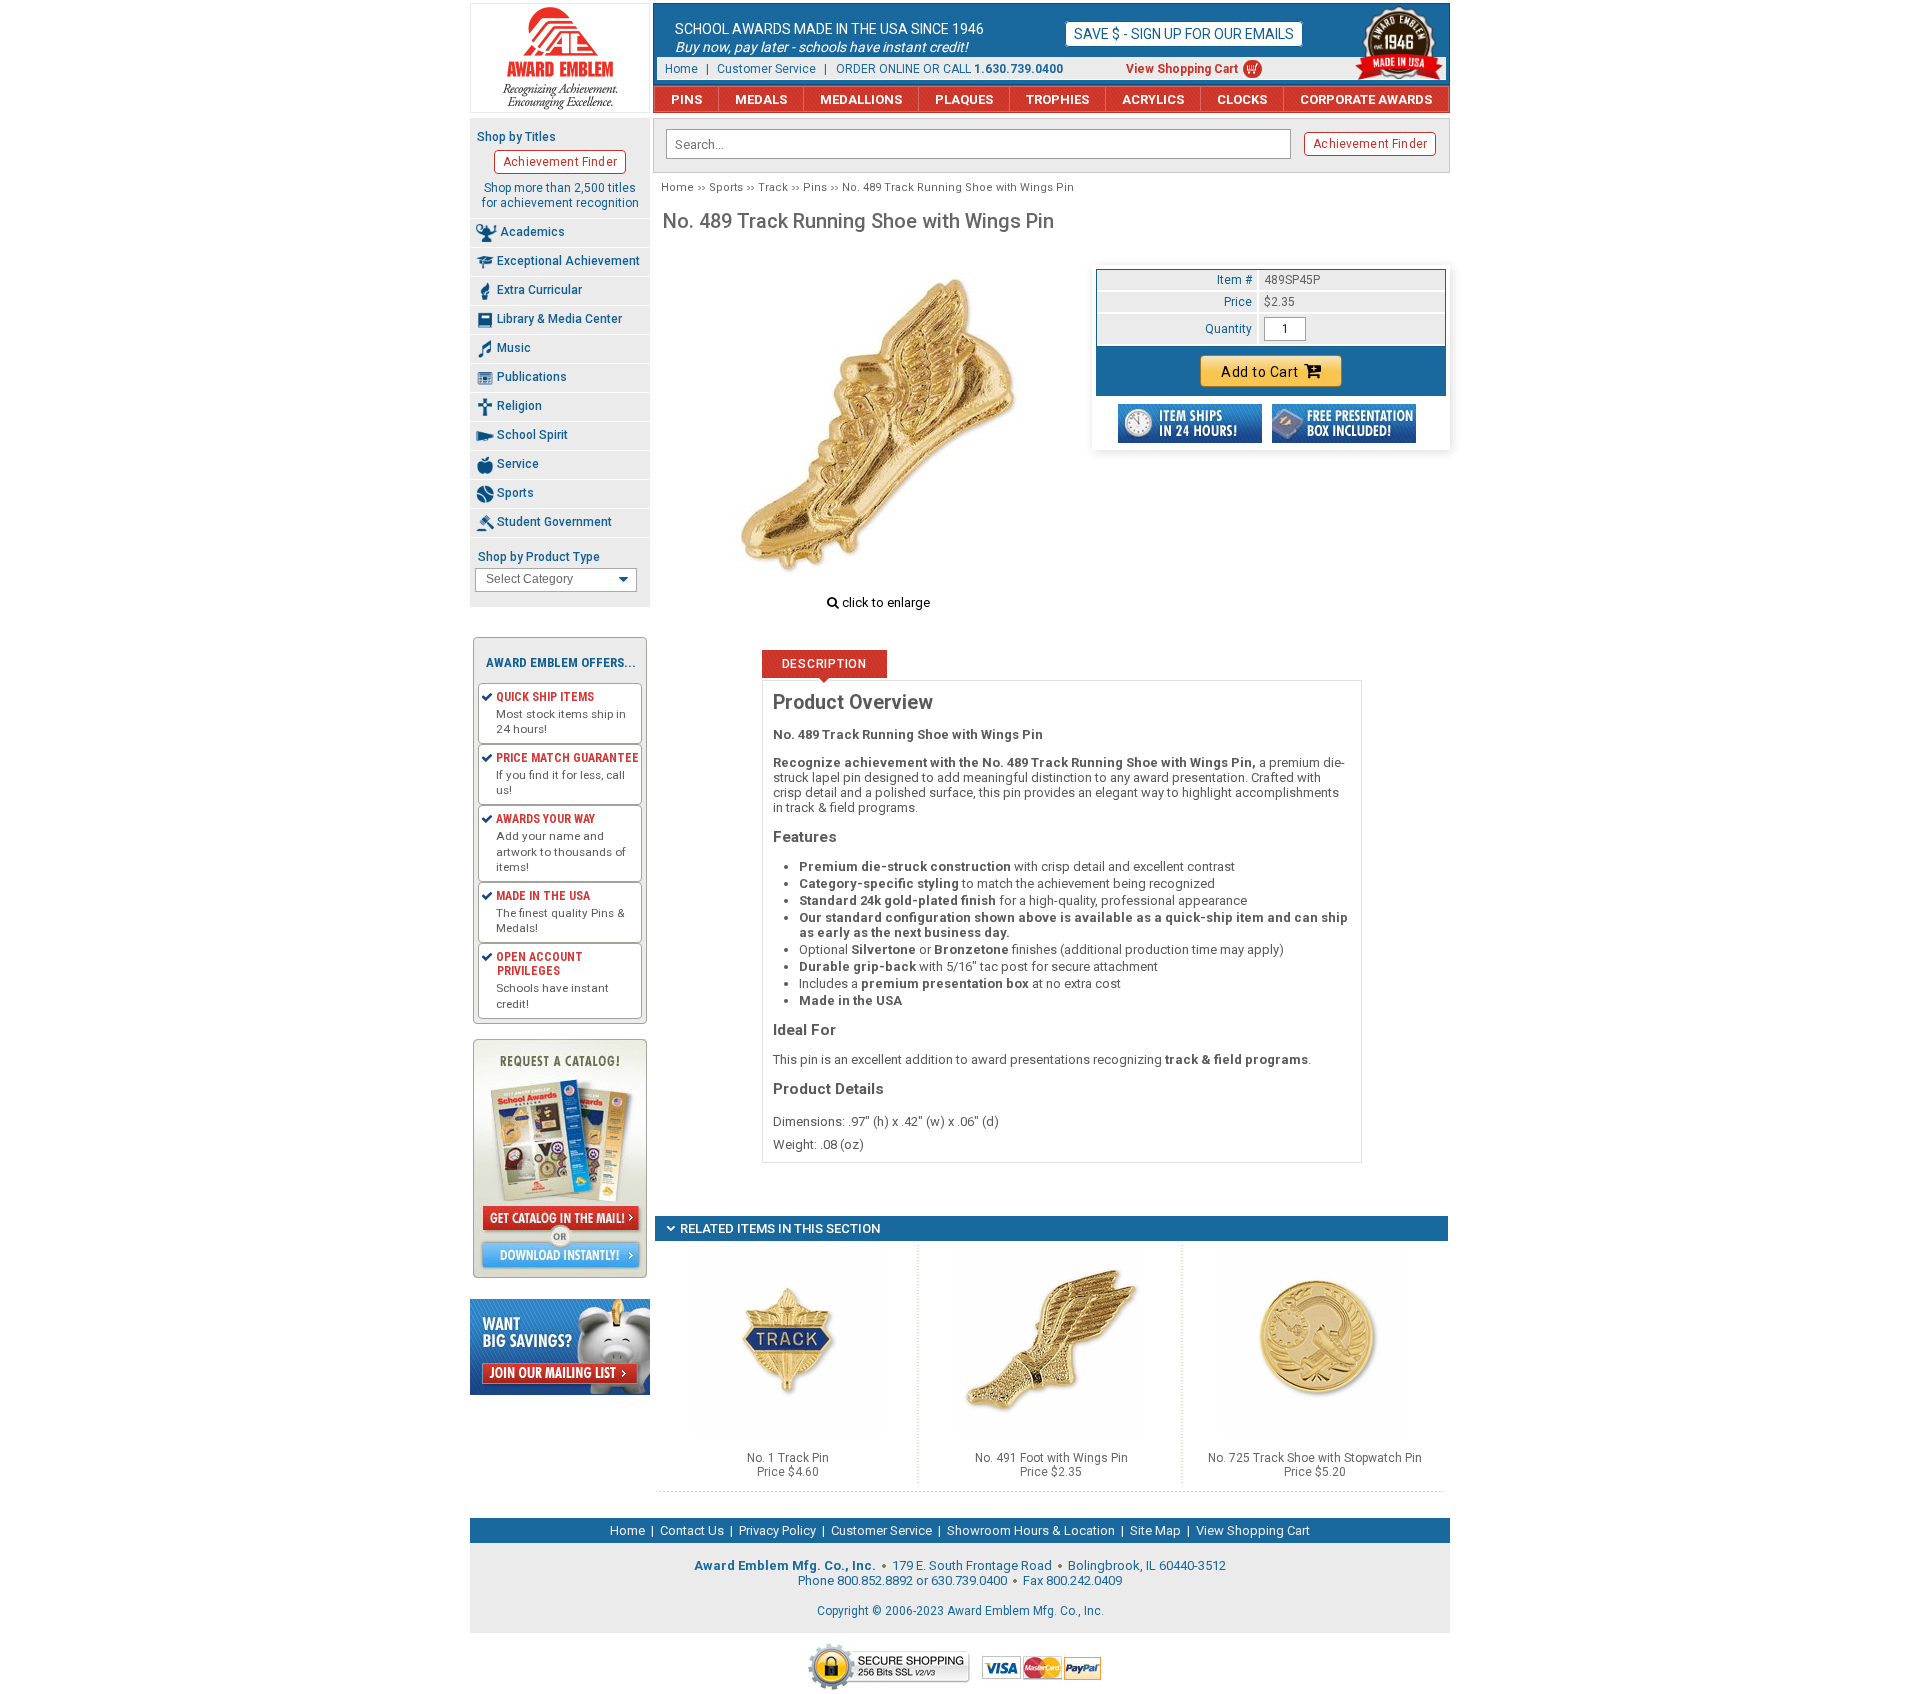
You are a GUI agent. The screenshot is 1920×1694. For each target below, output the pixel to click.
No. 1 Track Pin (788, 1458)
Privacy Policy (777, 1530)
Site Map (1155, 1530)
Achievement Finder (1370, 144)
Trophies (1057, 99)
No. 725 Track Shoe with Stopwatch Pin (1315, 1458)
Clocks (1242, 99)
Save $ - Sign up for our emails (1184, 34)
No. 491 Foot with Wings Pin (1051, 1458)
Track (773, 187)
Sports (726, 187)
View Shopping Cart (1182, 69)
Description (824, 664)
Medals (761, 99)
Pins (686, 99)
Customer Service (766, 69)
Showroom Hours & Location (1031, 1530)
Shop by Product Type (539, 557)
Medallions (861, 99)
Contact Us (692, 1530)
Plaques (964, 99)
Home (681, 69)
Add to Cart (1260, 372)
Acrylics (1153, 99)
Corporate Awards (1366, 99)
